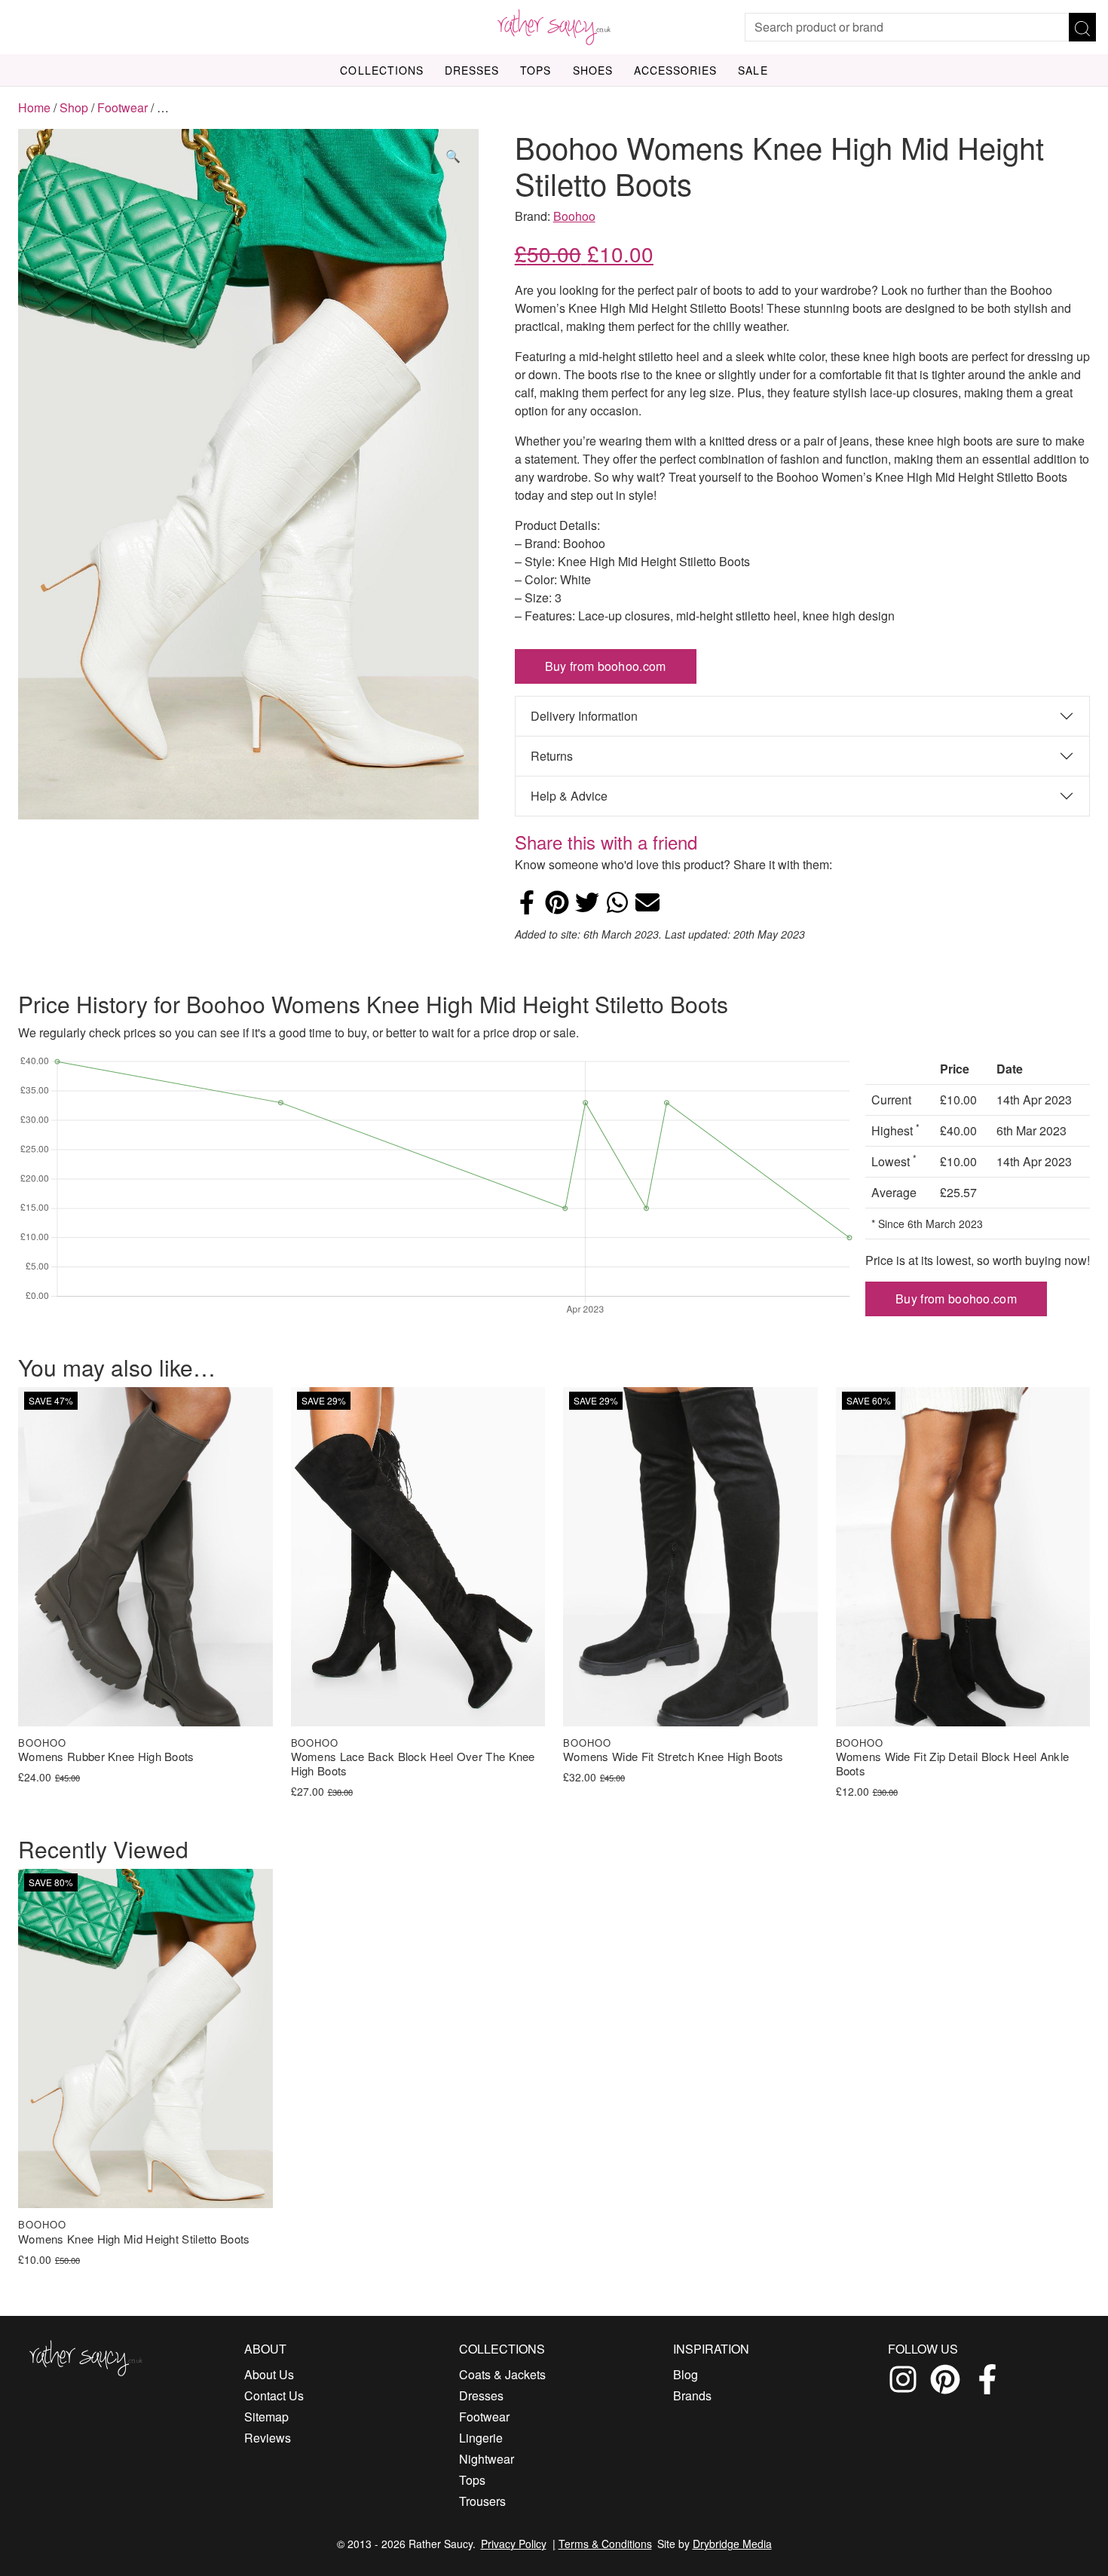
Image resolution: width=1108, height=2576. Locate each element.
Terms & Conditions (605, 2544)
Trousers (482, 2501)
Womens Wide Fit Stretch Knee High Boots (673, 1757)
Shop (74, 107)
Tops (536, 70)
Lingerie (481, 2438)
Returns (552, 756)
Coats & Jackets (502, 2374)
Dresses (472, 70)
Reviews (268, 2438)
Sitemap (266, 2417)
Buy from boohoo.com (606, 666)
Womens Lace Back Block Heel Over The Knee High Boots (413, 1764)
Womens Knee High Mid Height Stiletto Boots (134, 2239)
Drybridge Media (732, 2544)
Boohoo (574, 216)
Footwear (122, 107)
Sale (753, 70)
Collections (382, 70)
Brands (692, 2395)
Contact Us (274, 2395)
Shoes (593, 70)
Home (34, 107)
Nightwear (487, 2459)
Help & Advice (569, 796)
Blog (686, 2374)
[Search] (1082, 27)
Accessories (676, 70)
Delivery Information (584, 716)
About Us (269, 2374)
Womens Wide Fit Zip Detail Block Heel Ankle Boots (953, 1764)
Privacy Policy (514, 2544)
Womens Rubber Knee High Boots (106, 1757)
